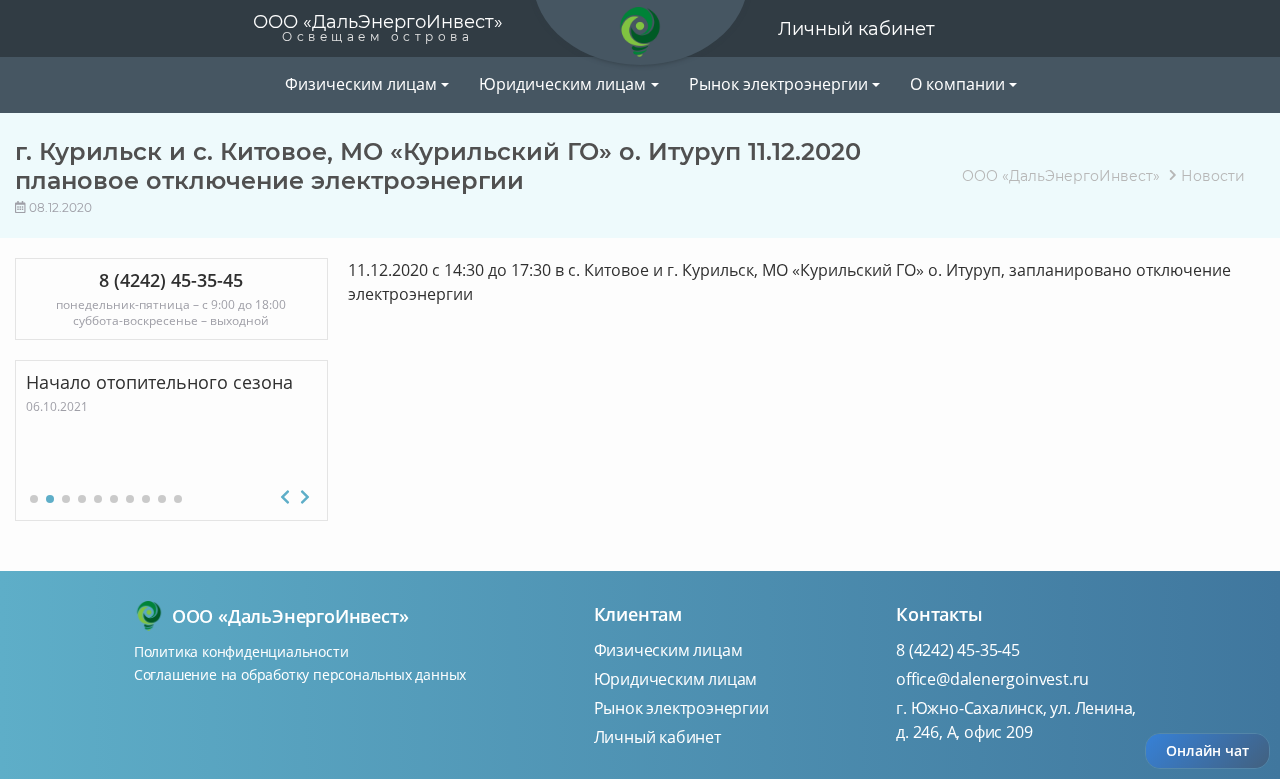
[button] (34, 499)
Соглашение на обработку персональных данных (300, 674)
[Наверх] (259, 84)
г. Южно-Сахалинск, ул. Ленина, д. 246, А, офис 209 (1016, 720)
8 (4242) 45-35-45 (958, 650)
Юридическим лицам (676, 679)
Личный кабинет (856, 29)
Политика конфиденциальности (241, 651)
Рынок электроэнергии (681, 708)
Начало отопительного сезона (295, 382)
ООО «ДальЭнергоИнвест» (378, 27)
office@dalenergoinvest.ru (992, 679)
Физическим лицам (668, 650)
